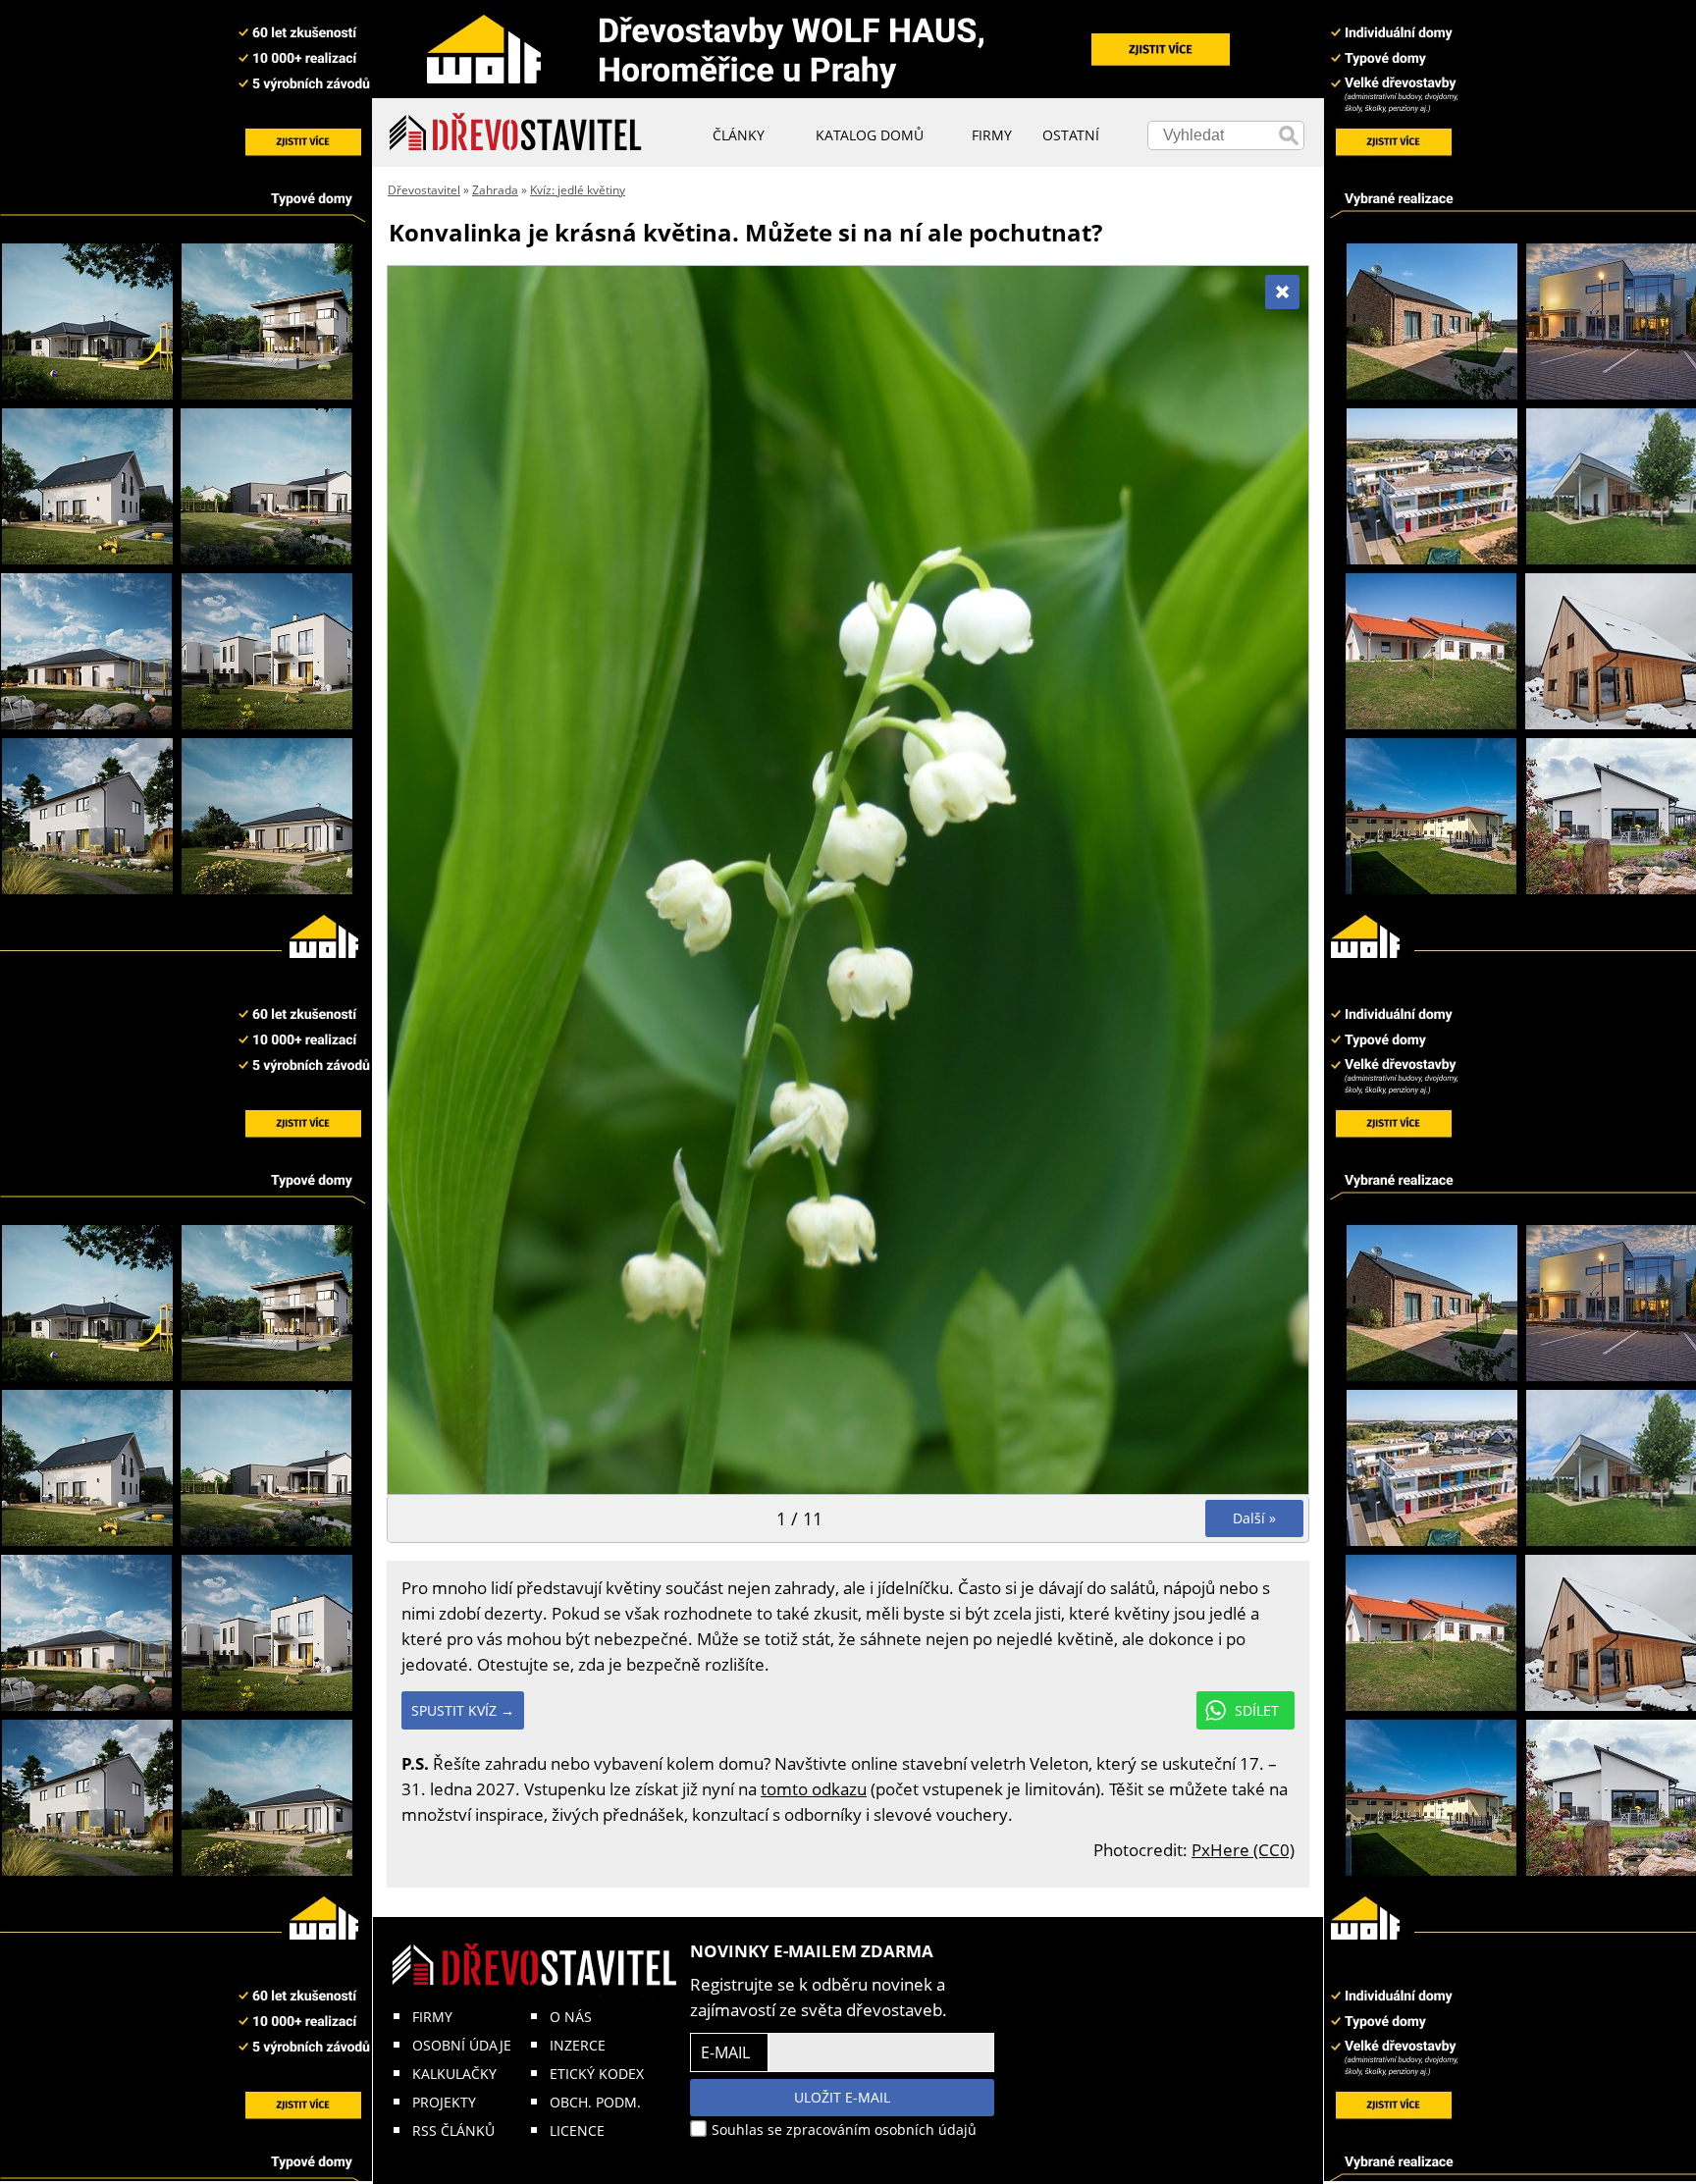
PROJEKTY (444, 2102)
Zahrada (495, 190)
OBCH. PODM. (595, 2102)
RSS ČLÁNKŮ (453, 2131)
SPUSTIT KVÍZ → (463, 1710)
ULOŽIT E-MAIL (842, 2097)
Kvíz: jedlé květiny (578, 190)
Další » (1254, 1518)
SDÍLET (1257, 1710)
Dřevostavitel (424, 190)
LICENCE (577, 2131)
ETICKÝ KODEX (597, 2074)
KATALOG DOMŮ (870, 135)
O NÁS (571, 2017)
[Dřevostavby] (516, 133)
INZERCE (578, 2045)
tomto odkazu (814, 1789)
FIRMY (432, 2017)
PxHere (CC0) (1243, 1850)
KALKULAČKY (454, 2074)
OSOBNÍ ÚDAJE (462, 2045)
